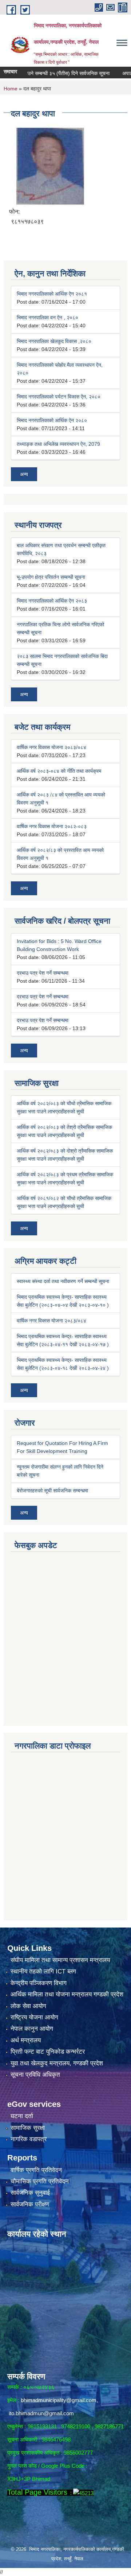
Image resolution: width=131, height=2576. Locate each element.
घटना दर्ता (22, 2116)
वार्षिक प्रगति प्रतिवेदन (36, 2170)
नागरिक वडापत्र (29, 2139)
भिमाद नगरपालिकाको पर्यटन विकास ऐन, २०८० (59, 397)
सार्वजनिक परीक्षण (30, 2204)
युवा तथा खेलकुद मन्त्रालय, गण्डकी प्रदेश (57, 2063)
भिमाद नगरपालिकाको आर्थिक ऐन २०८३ (52, 601)
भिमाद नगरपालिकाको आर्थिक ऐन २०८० (52, 420)
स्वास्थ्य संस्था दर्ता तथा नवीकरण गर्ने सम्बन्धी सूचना (63, 1281)
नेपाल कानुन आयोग (32, 2029)
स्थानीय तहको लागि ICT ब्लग (43, 1971)
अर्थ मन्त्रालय (26, 2040)
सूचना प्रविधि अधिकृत (35, 2075)
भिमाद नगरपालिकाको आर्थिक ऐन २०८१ (52, 294)
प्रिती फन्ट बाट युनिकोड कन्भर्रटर (48, 2052)
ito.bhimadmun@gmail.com (41, 2413)
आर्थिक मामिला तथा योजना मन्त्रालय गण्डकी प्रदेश (67, 1994)
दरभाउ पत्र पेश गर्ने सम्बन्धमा (43, 973)
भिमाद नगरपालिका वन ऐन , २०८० (47, 317)
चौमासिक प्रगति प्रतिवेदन (40, 2181)
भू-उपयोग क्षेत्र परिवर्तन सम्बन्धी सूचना (51, 577)
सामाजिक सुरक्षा (28, 2128)
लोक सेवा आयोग (28, 2006)
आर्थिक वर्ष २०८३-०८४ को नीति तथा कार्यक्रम (59, 771)
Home (11, 89)
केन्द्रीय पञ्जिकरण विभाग (39, 1983)
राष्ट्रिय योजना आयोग (34, 2017)
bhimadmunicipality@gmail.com (59, 2400)
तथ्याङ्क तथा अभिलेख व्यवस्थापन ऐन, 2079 (58, 444)
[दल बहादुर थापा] (50, 165)
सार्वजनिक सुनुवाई (30, 2193)
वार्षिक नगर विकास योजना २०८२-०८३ (52, 826)
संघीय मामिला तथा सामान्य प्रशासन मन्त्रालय (60, 1960)
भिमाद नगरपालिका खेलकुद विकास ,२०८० (54, 341)
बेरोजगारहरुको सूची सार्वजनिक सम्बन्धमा (52, 1490)
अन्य (24, 474)
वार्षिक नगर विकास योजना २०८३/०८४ (51, 747)
